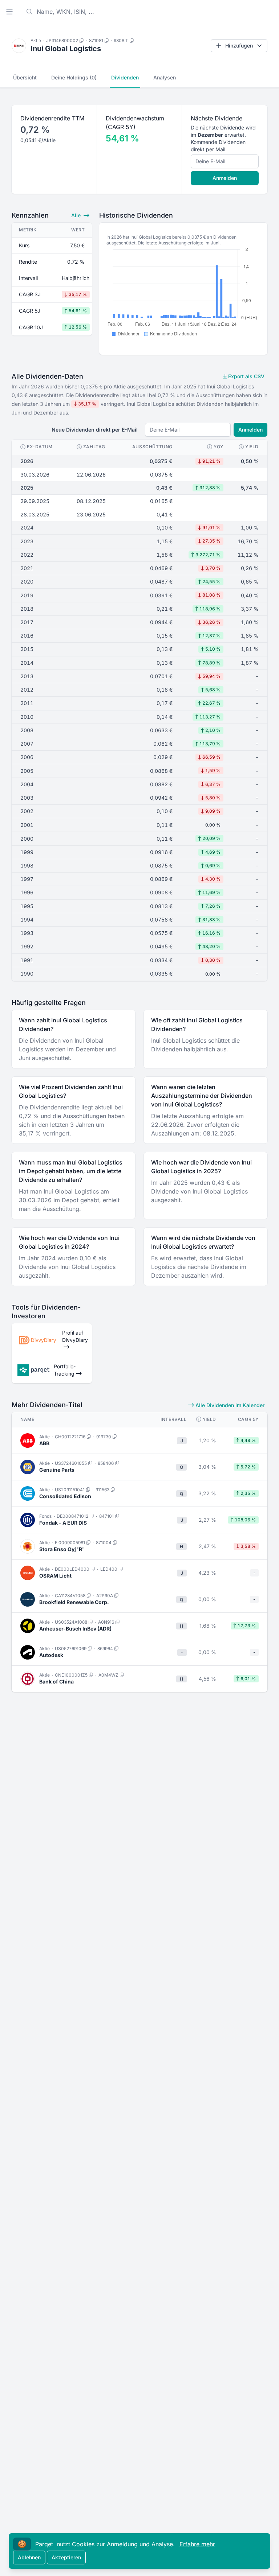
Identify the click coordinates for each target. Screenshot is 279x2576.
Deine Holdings (74, 77)
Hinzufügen (239, 46)
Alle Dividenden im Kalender (229, 1405)
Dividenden (125, 77)
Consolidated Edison (65, 1496)
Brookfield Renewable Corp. (74, 1602)
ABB (44, 1443)
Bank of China (56, 1681)
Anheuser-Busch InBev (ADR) (75, 1629)
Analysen (165, 77)
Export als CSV (246, 376)
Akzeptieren (66, 2557)
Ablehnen (29, 2557)
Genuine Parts (57, 1470)
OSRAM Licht (55, 1576)
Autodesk (51, 1655)
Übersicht (25, 77)
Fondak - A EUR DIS (63, 1523)
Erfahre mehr (197, 2544)
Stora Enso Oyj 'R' (62, 1549)
